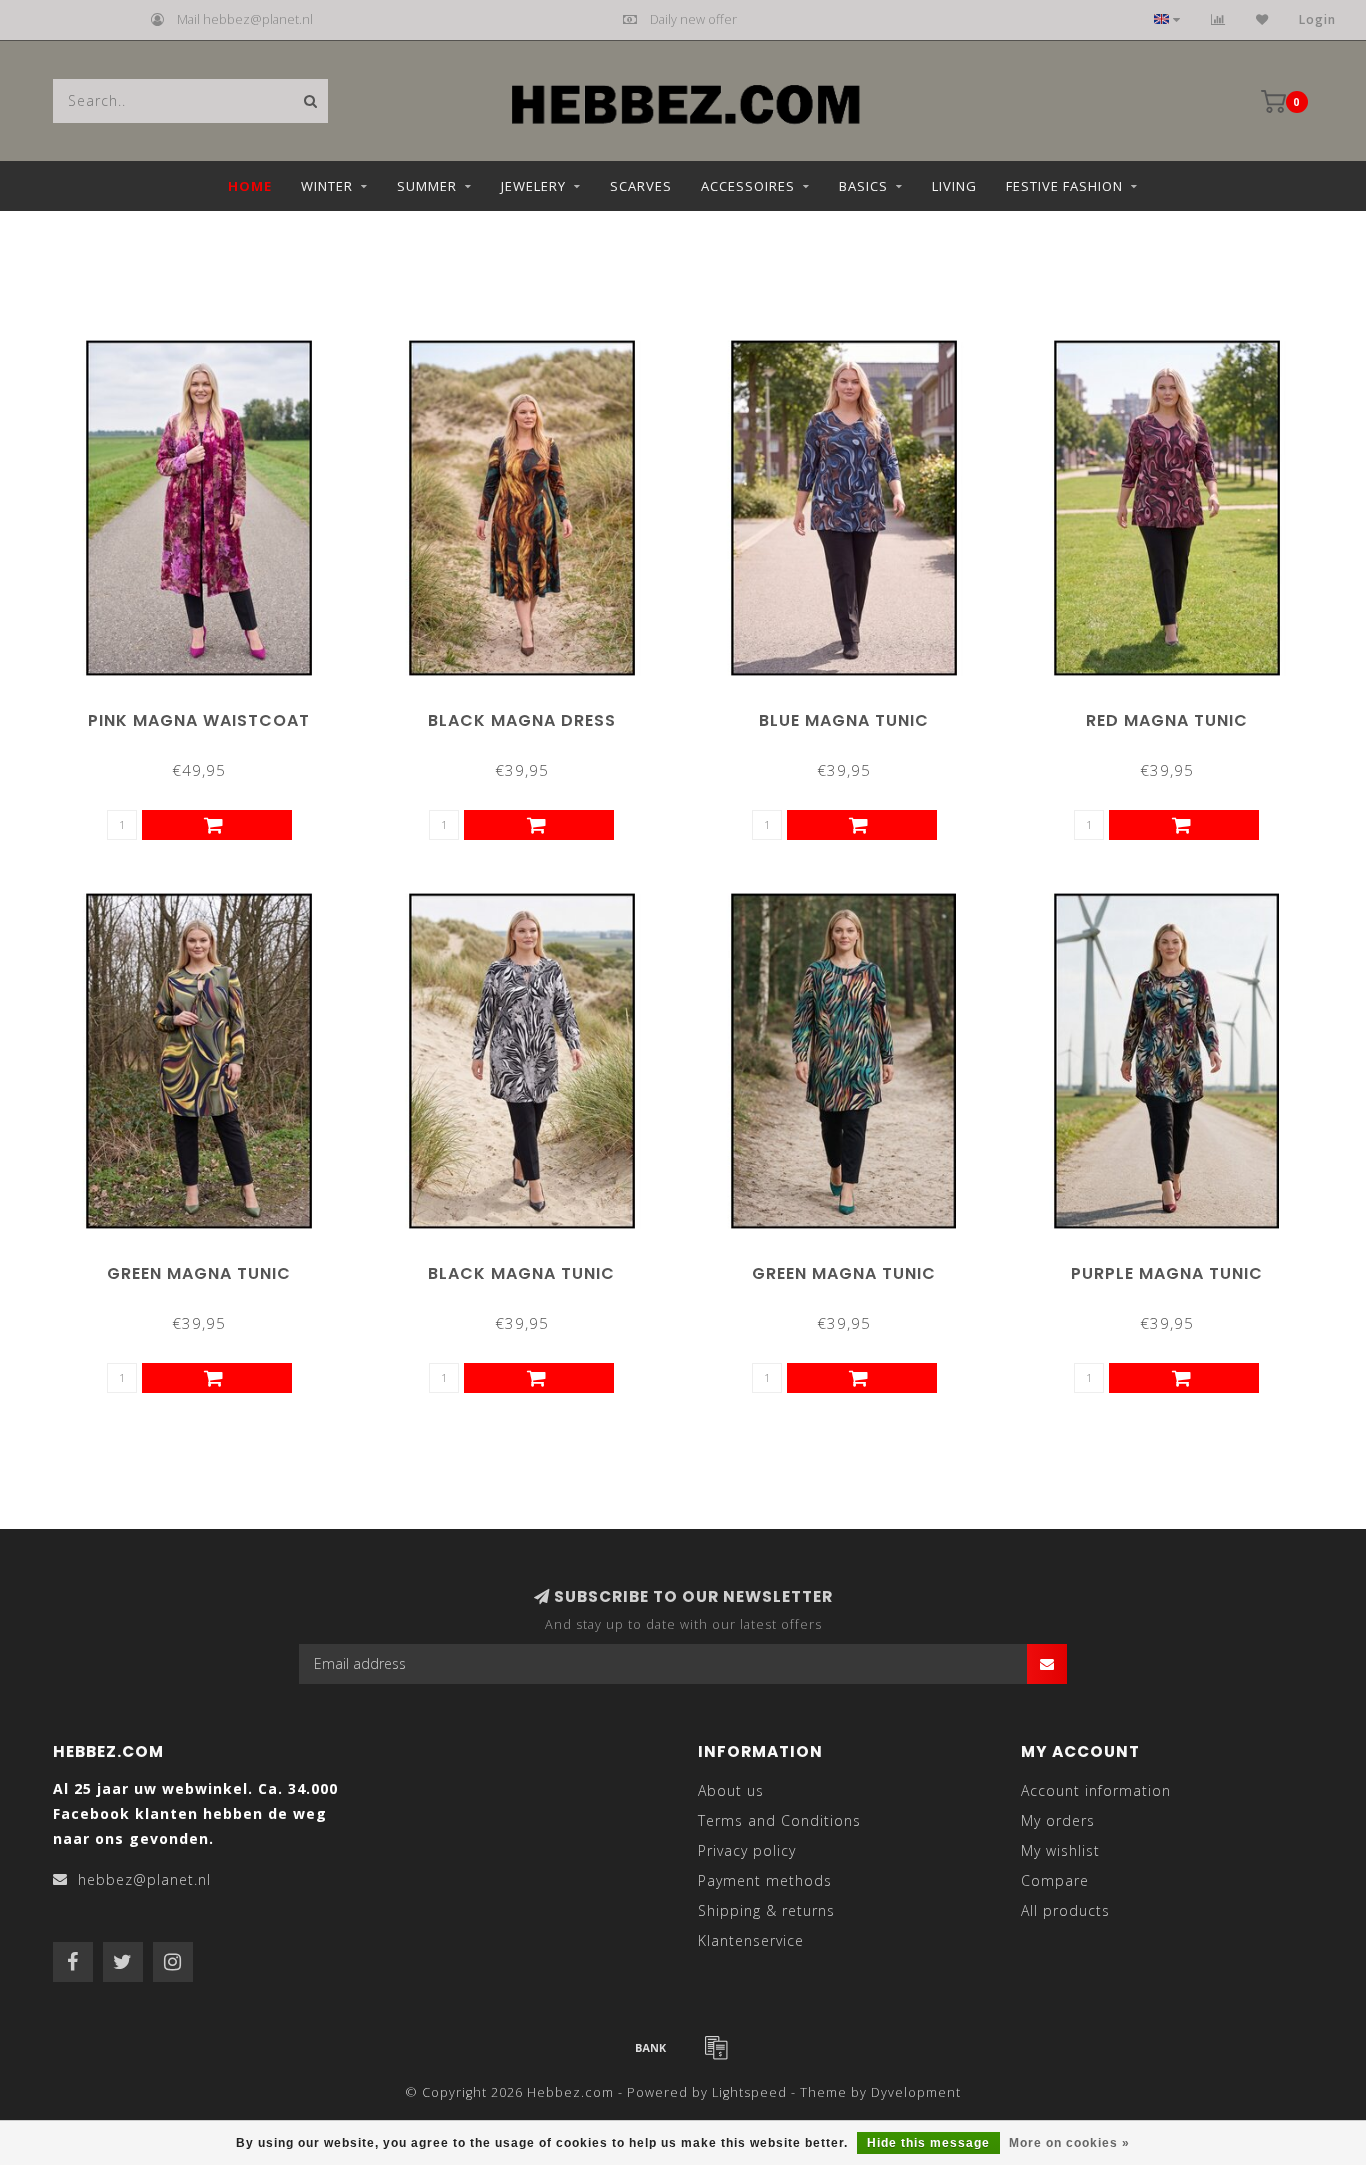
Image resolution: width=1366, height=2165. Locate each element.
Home (250, 186)
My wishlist (1060, 1850)
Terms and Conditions (779, 1820)
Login (1317, 19)
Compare (1055, 1880)
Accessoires (748, 186)
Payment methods (765, 1880)
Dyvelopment (916, 2092)
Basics (863, 186)
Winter (327, 186)
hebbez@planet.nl (144, 1879)
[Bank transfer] (651, 2047)
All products (1065, 1910)
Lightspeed (749, 2092)
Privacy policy (747, 1850)
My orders (1058, 1820)
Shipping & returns (766, 1910)
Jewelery (533, 186)
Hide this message (928, 2143)
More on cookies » (1069, 2143)
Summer (427, 186)
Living (954, 186)
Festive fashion (1064, 186)
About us (731, 1790)
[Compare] (1218, 19)
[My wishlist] (1262, 19)
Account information (1096, 1790)
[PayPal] (716, 2047)
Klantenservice (751, 1940)
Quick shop (208, 713)
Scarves (641, 186)
